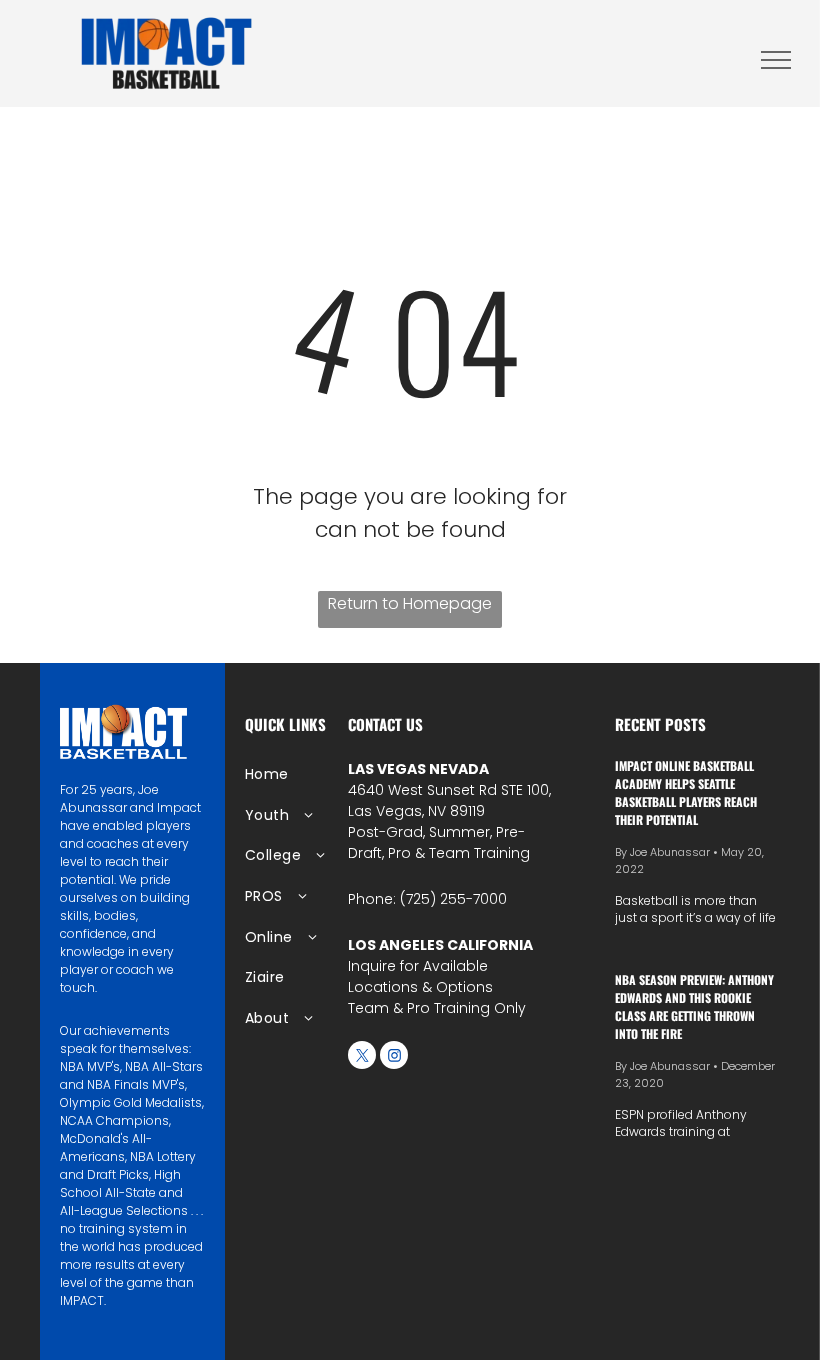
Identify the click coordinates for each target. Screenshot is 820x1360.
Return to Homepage (410, 603)
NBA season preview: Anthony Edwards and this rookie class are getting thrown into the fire (694, 1006)
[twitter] (362, 1057)
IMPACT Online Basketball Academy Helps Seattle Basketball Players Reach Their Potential (686, 792)
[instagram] (394, 1057)
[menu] (776, 60)
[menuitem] (309, 774)
